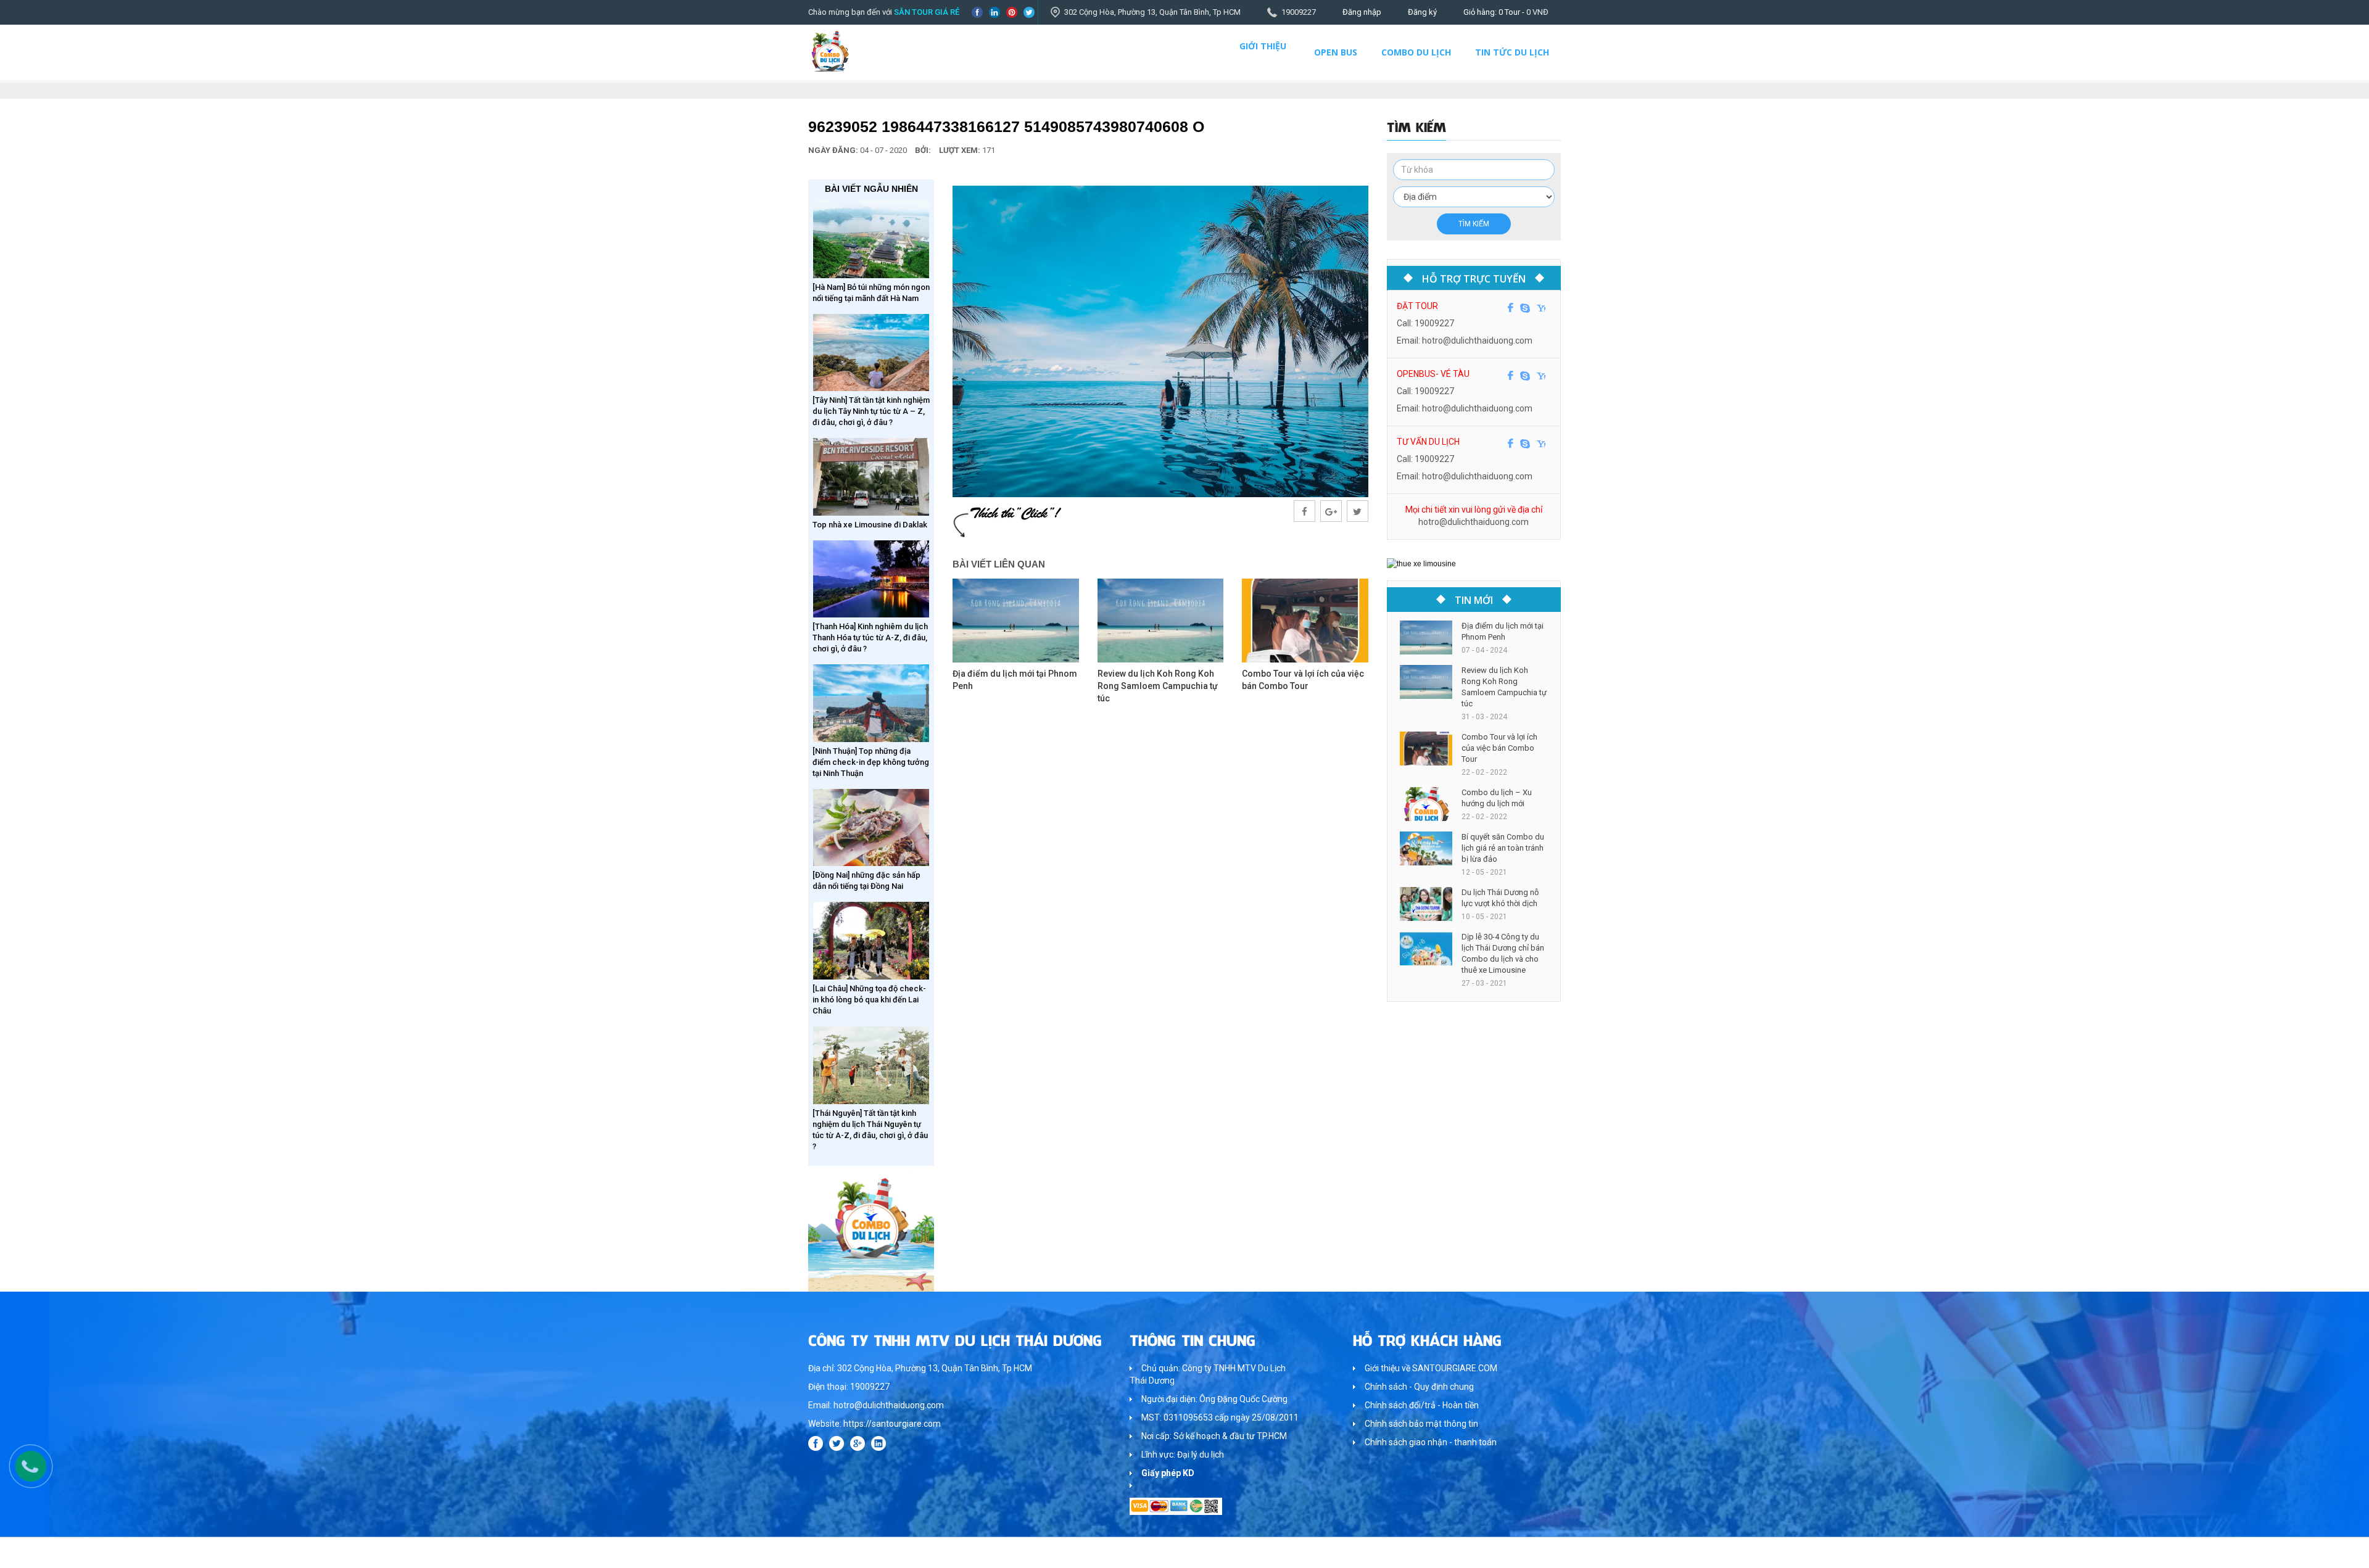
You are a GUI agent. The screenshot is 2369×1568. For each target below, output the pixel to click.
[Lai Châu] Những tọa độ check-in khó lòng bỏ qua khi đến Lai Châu (869, 1000)
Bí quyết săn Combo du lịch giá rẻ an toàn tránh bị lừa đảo (1503, 848)
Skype (1525, 308)
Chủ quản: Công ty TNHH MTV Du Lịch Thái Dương (1208, 1374)
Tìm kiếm (1474, 224)
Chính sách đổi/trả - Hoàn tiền (1422, 1405)
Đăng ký (1422, 12)
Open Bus (1336, 52)
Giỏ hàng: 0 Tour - (1506, 12)
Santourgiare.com (1529, 1552)
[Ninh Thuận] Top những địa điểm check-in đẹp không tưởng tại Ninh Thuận (871, 762)
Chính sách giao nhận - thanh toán (1431, 1442)
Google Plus (858, 1443)
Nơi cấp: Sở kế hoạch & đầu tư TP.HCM (1214, 1436)
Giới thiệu (1263, 46)
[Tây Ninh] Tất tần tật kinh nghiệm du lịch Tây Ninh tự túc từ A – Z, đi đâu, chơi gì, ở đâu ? (871, 411)
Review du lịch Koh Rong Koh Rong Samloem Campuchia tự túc (1158, 686)
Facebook (977, 12)
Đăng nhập (1362, 12)
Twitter (1029, 12)
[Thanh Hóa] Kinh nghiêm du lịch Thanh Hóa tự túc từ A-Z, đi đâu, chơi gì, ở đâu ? (870, 638)
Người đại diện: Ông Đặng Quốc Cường (1214, 1399)
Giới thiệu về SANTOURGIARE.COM (1431, 1368)
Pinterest (1012, 12)
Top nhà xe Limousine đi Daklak (870, 525)
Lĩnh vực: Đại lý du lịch (1183, 1455)
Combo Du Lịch (1416, 52)
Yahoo (1541, 308)
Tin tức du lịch (1512, 52)
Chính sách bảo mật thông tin (1421, 1424)
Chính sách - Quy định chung (1419, 1387)
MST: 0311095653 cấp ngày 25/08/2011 (1220, 1417)
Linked (994, 12)
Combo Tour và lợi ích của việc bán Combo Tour (1499, 748)
